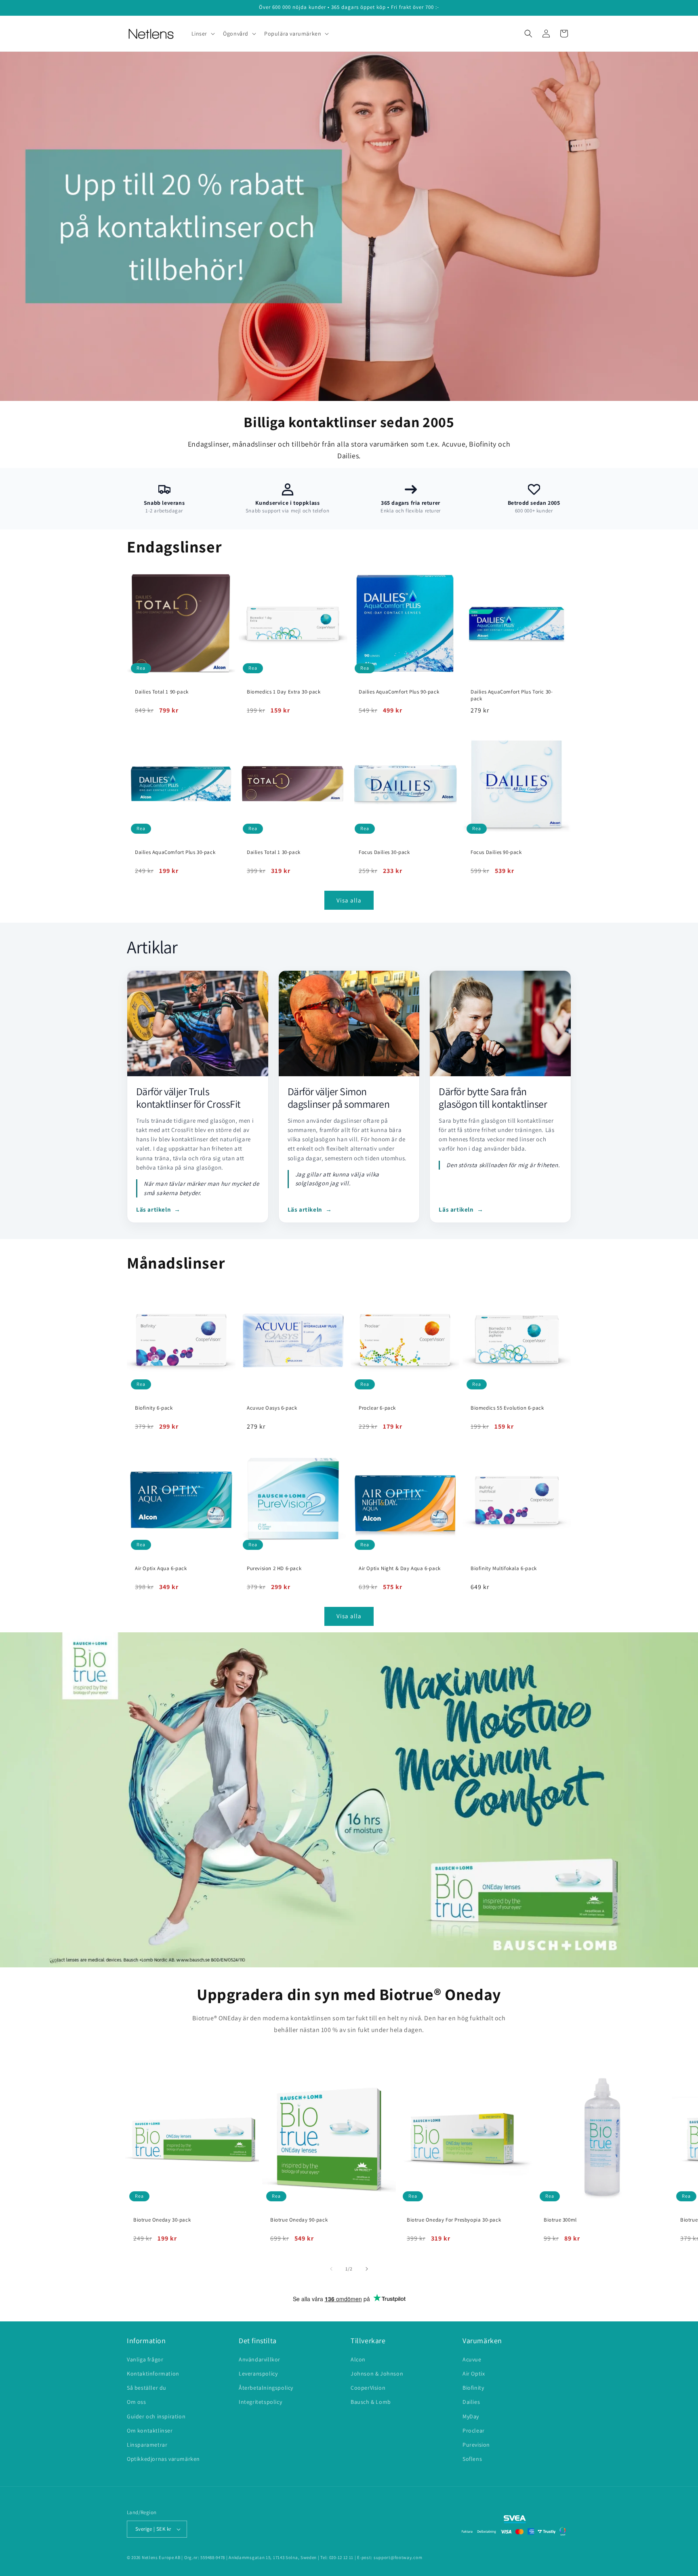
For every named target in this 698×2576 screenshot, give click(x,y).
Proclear (474, 2431)
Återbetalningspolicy (266, 2388)
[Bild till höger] (367, 2269)
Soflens (472, 2459)
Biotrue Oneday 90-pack (299, 2220)
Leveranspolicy (258, 2374)
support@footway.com (398, 2557)
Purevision (476, 2445)
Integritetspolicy (260, 2402)
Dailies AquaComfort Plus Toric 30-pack (512, 695)
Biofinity (473, 2388)
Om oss (137, 2402)
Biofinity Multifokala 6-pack (504, 1568)
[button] (203, 34)
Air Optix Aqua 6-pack (161, 1568)
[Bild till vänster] (331, 2269)
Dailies (471, 2402)
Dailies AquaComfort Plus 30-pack (175, 852)
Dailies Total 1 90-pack (162, 692)
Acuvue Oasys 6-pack (272, 1408)
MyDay (471, 2416)
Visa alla (349, 900)
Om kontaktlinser (150, 2431)
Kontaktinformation (153, 2374)
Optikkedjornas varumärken (163, 2459)
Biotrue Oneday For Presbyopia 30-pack (454, 2220)
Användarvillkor (260, 2359)
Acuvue (472, 2359)
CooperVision (368, 2388)
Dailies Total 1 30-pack (274, 852)
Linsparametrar (147, 2445)
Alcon (358, 2359)
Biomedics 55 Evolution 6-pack (507, 1408)
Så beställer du (147, 2388)
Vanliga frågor (145, 2359)
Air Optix (474, 2374)
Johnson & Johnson (377, 2374)
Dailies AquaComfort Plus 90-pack (399, 692)
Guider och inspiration (156, 2416)
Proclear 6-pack (377, 1408)
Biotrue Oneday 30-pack (162, 2220)
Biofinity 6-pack (154, 1408)
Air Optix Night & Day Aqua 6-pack (400, 1568)
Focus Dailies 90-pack (496, 852)
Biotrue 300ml (560, 2220)
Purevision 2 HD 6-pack (274, 1568)
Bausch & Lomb (371, 2402)
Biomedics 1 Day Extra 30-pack (284, 692)
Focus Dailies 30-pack (384, 852)
